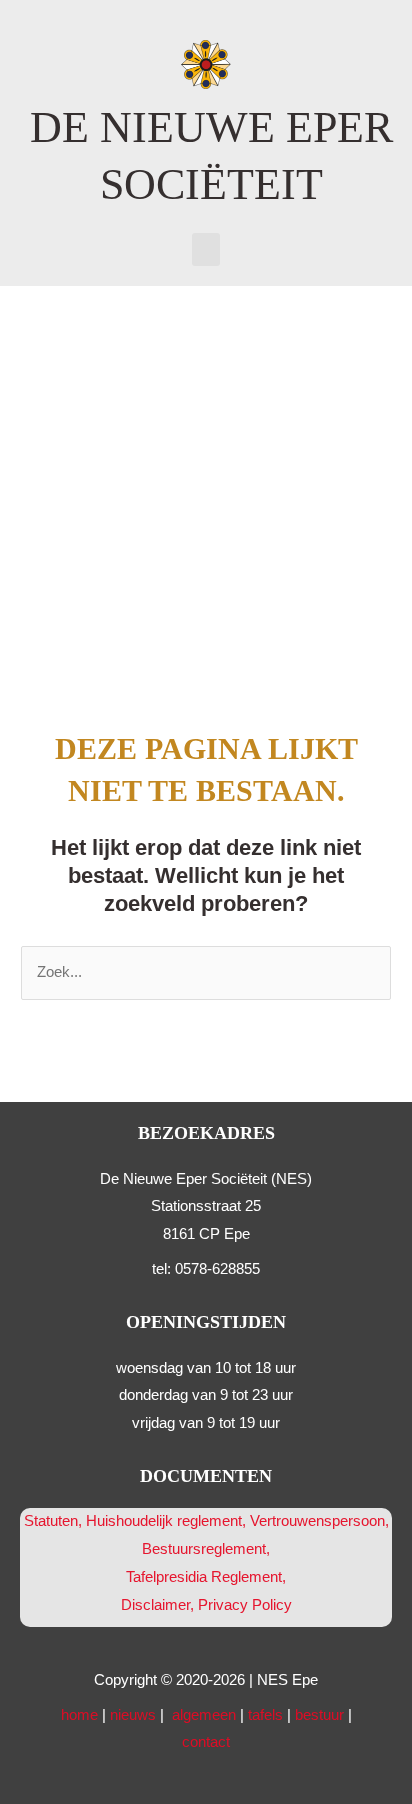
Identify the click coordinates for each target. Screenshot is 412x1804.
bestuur (319, 1715)
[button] (206, 249)
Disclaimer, (159, 1605)
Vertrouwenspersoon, (319, 1521)
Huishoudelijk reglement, (168, 1521)
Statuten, (53, 1521)
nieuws (133, 1715)
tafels (265, 1715)
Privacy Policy (245, 1605)
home (79, 1715)
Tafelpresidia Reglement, (206, 1577)
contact (206, 1742)
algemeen (204, 1715)
